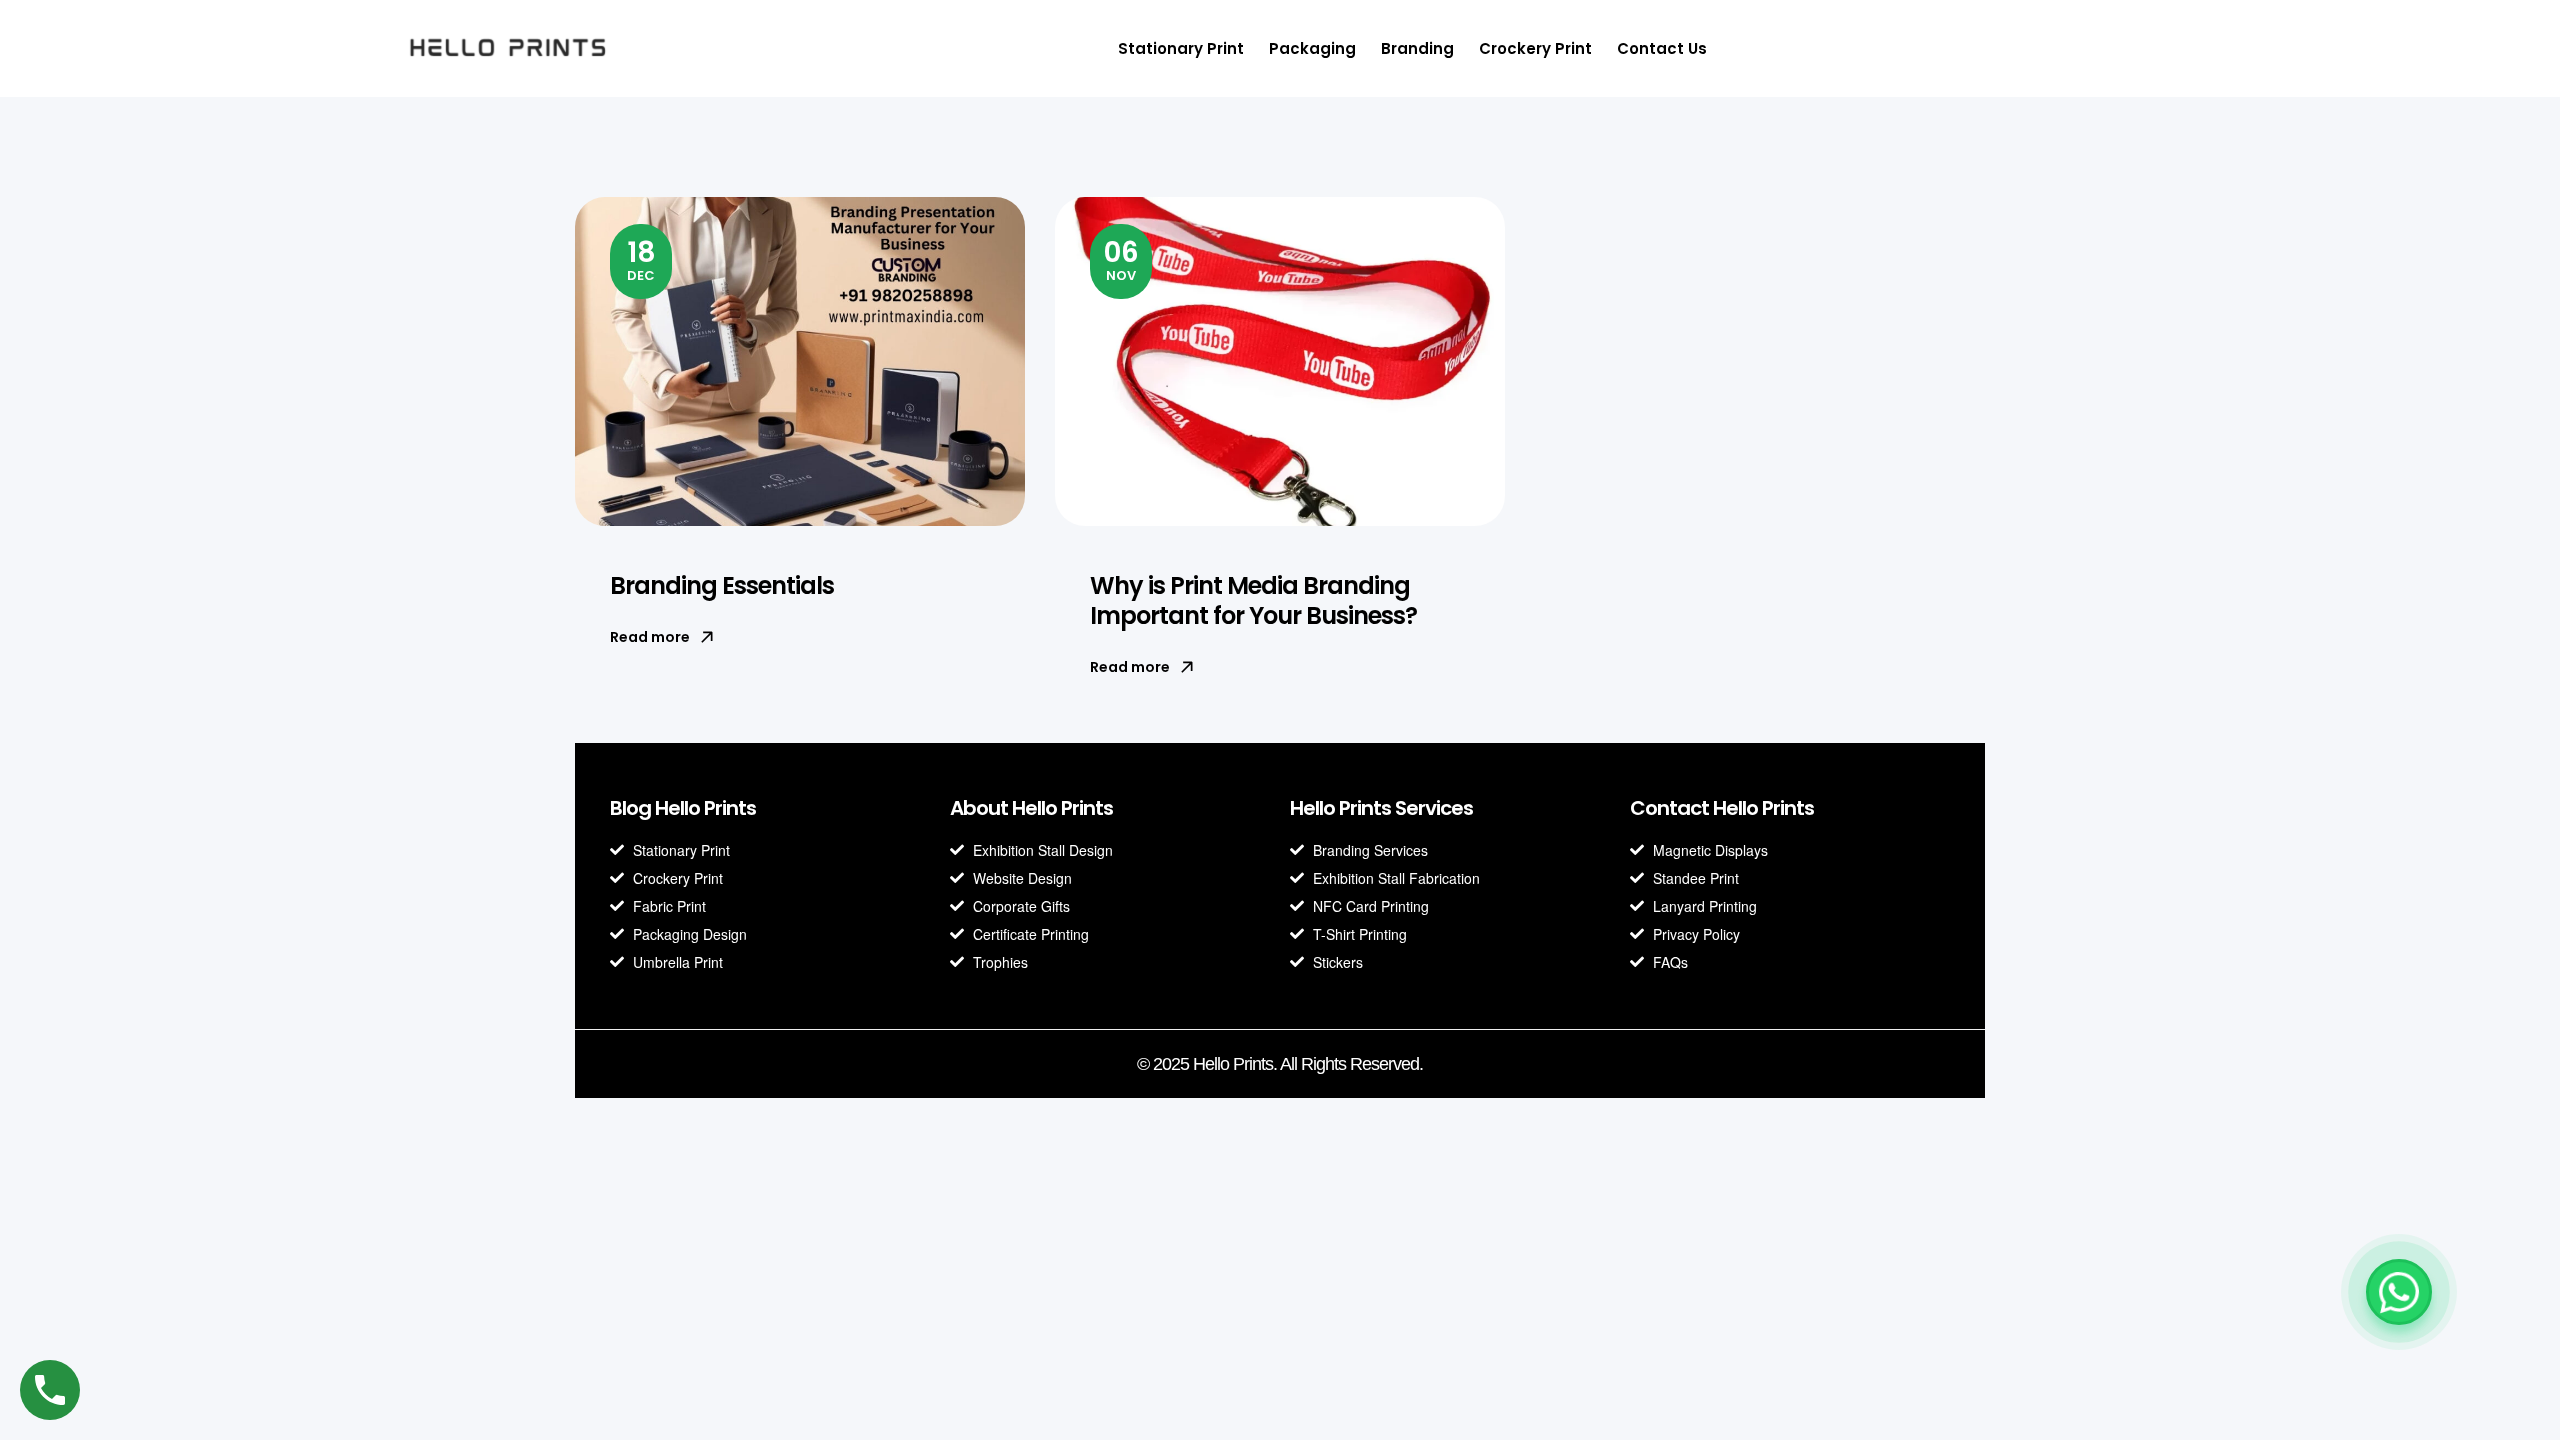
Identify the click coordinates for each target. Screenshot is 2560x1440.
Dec (641, 259)
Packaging (1312, 48)
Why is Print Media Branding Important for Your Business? (1253, 600)
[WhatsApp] (2399, 1292)
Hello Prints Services (1381, 808)
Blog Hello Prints (683, 808)
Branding (1417, 48)
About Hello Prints (1031, 808)
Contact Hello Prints (1722, 808)
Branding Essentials (722, 585)
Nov (1121, 259)
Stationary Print (1181, 48)
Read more (650, 637)
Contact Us (1662, 48)
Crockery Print (1535, 48)
